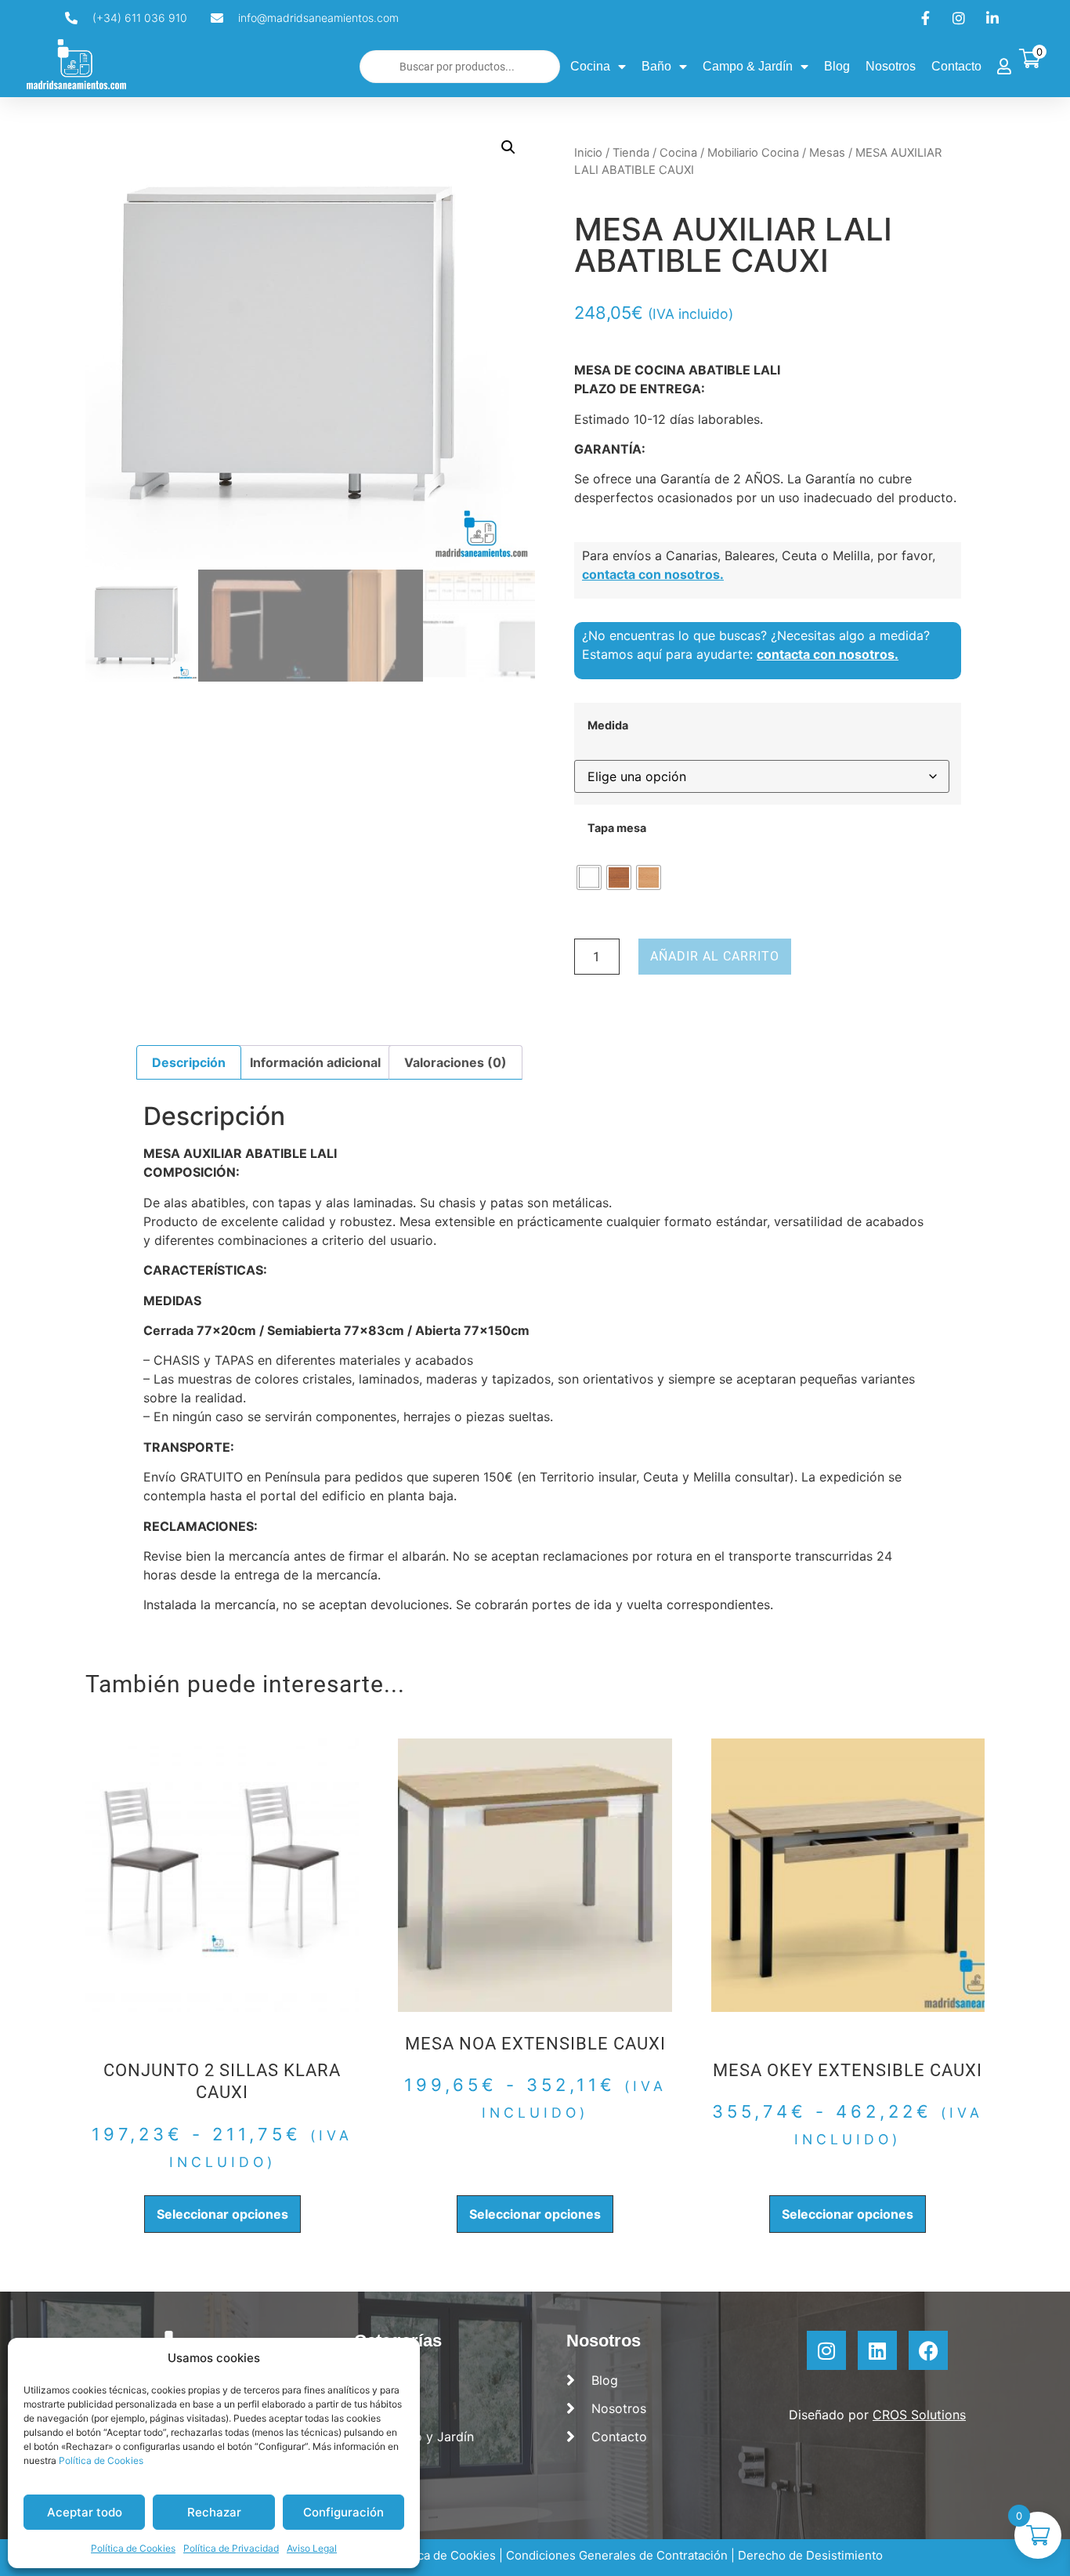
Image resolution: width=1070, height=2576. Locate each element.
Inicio (588, 153)
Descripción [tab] (189, 1062)
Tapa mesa (617, 828)
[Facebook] (928, 2350)
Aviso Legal (312, 2548)
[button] (508, 147)
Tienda (631, 153)
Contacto (956, 66)
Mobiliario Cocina (753, 153)
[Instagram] (826, 2350)
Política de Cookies (101, 2460)
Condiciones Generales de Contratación (617, 2555)
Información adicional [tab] (315, 1062)
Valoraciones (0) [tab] (455, 1062)
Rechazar (214, 2512)
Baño (656, 66)
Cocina (590, 66)
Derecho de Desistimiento (810, 2555)
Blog (837, 66)
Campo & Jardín (748, 66)
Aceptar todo (85, 2512)
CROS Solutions (919, 2415)
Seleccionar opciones (222, 2214)
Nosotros (891, 66)
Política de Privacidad (231, 2548)
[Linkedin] (877, 2350)
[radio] (589, 877)
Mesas (827, 153)
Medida (608, 725)
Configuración (343, 2512)
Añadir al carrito (715, 956)
